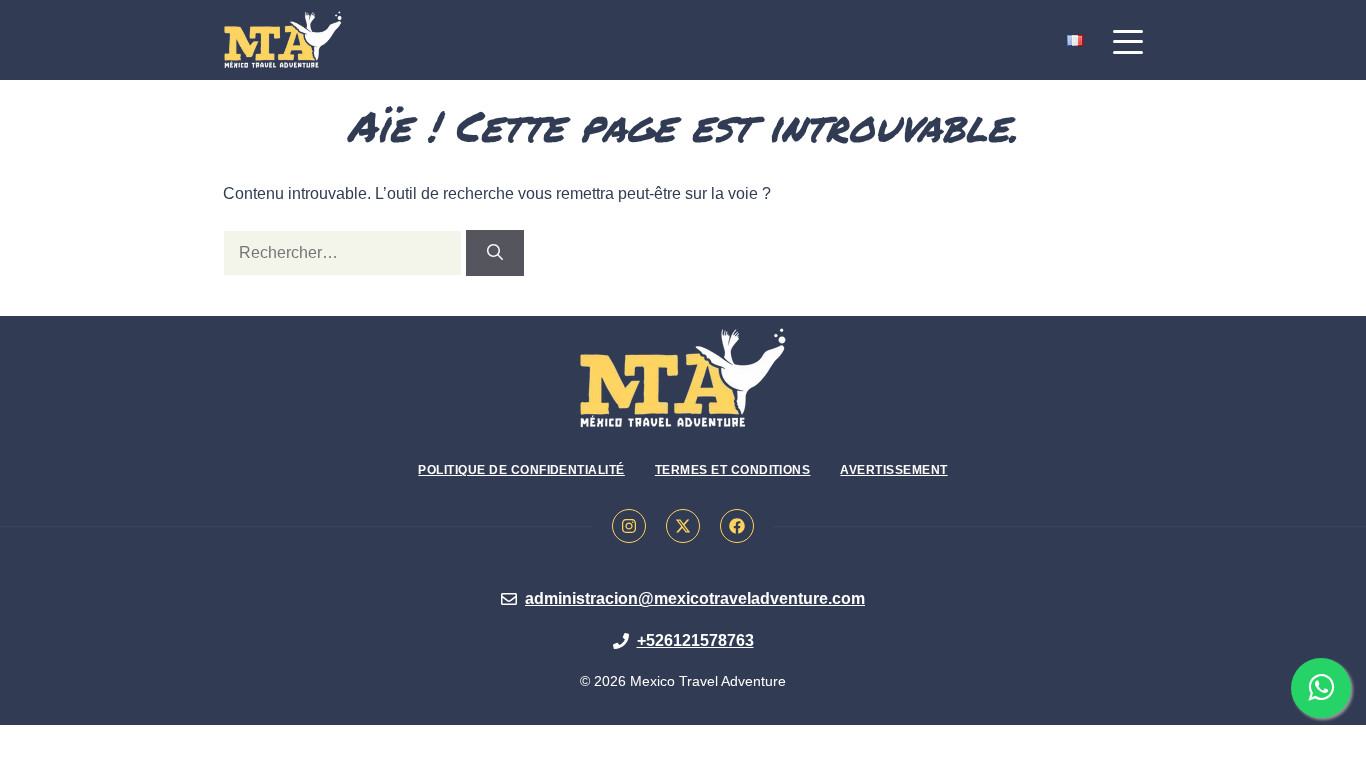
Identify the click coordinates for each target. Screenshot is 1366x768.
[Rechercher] (495, 253)
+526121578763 (695, 640)
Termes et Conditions (733, 470)
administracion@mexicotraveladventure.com (695, 598)
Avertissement (893, 470)
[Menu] (1128, 42)
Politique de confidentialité (521, 470)
